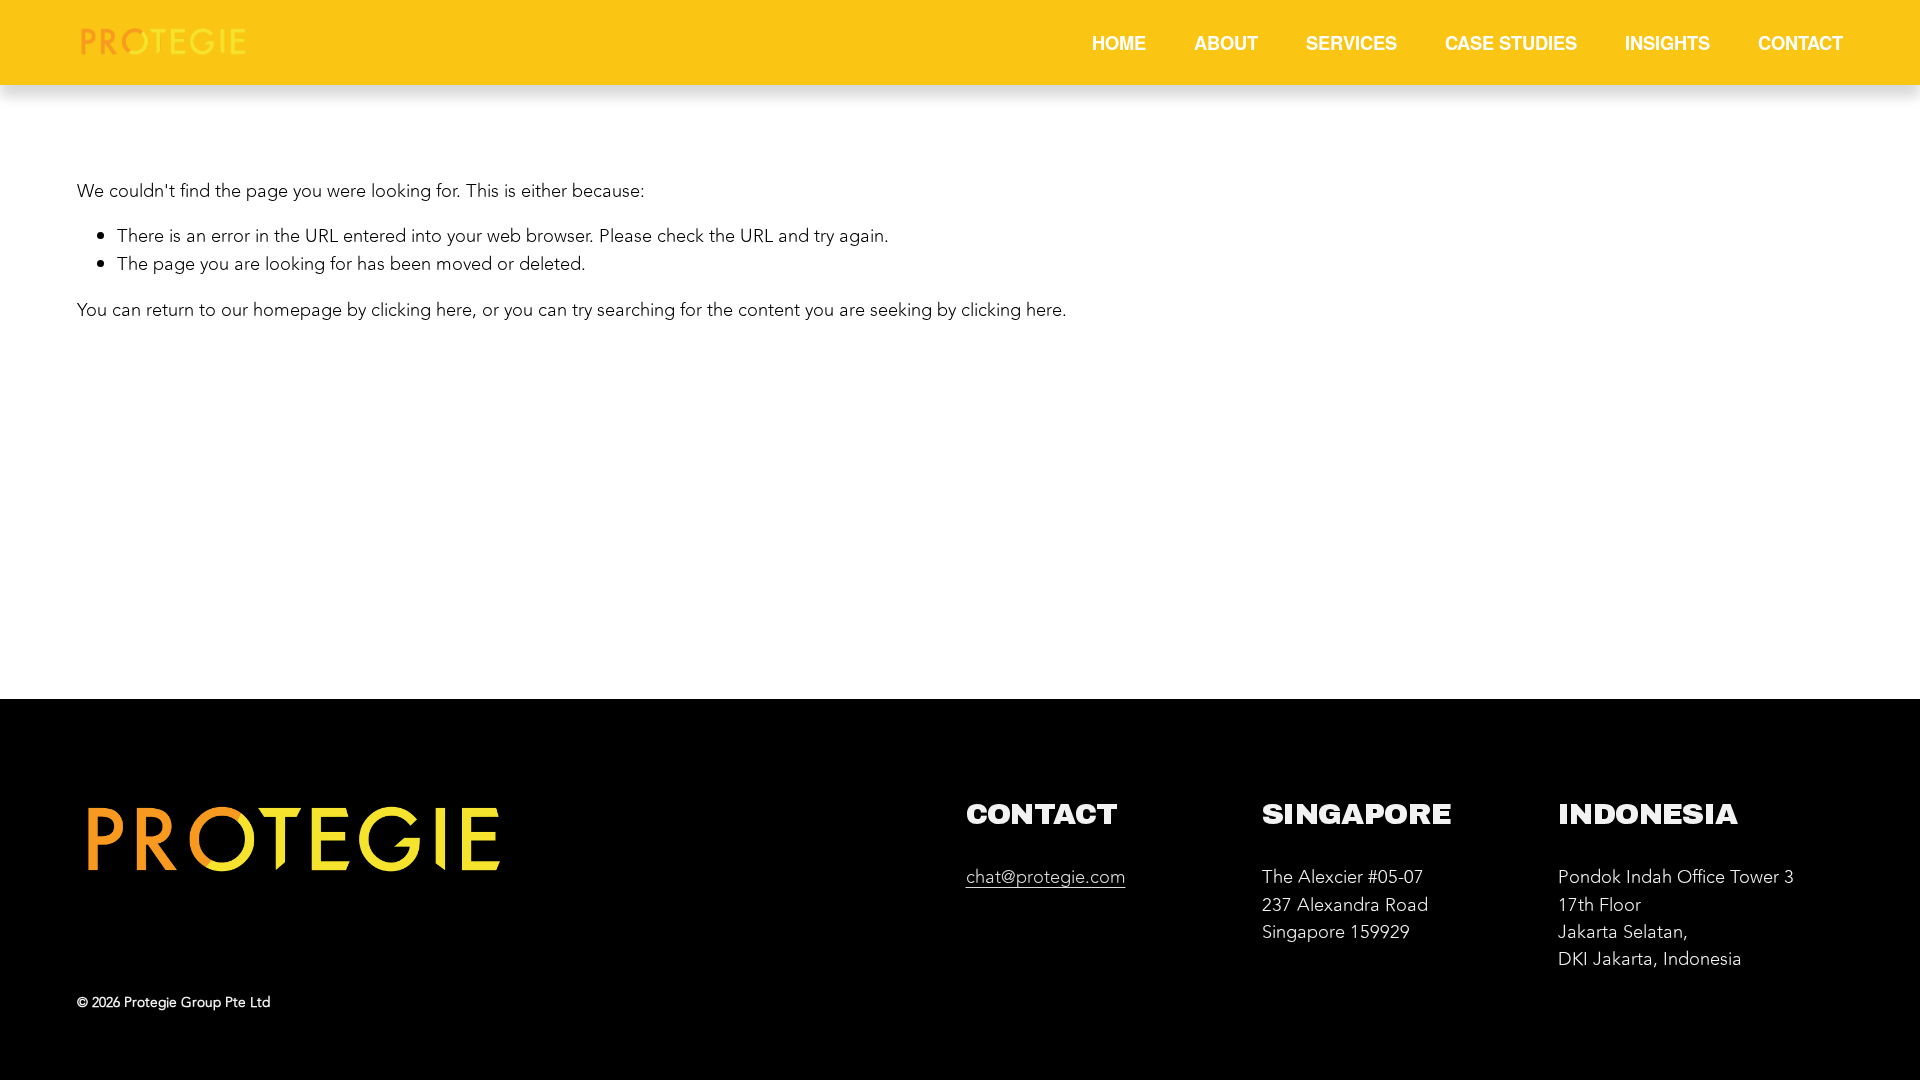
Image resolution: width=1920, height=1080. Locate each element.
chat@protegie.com (1046, 877)
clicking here (421, 310)
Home (1119, 42)
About (1226, 42)
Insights (1667, 42)
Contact (1800, 42)
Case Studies (1511, 42)
